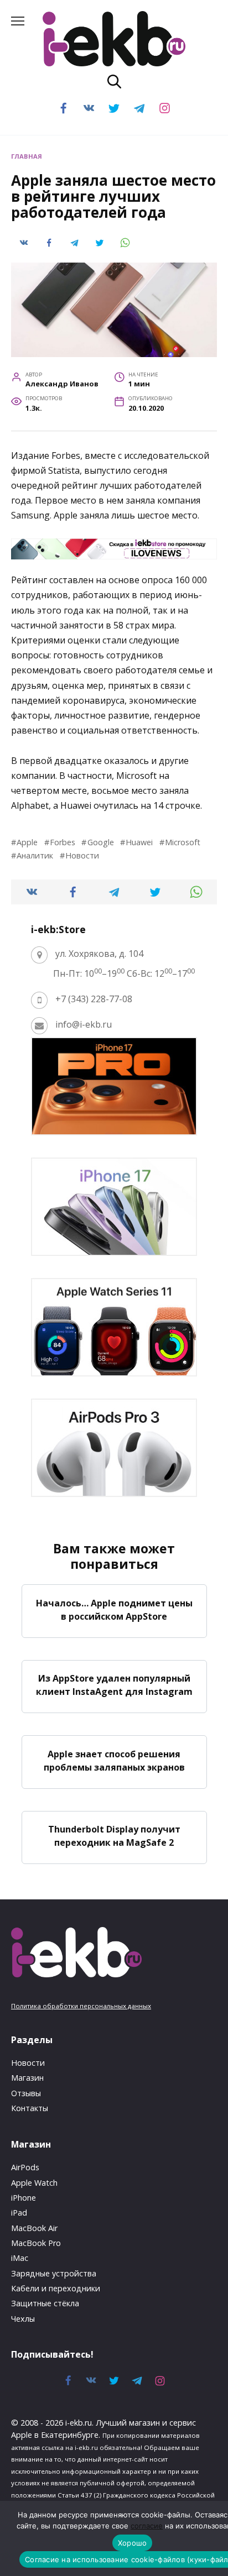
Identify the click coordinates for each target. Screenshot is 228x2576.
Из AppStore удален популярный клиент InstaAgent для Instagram (114, 1685)
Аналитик (35, 855)
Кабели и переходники (56, 2288)
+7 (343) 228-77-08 (94, 999)
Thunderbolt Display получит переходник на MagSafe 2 (114, 1836)
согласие (147, 2526)
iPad (19, 2213)
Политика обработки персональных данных (81, 2006)
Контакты (30, 2108)
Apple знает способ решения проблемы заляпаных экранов (114, 1760)
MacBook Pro (36, 2243)
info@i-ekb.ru (84, 1024)
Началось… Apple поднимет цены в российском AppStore (114, 1609)
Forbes (63, 842)
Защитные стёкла (45, 2303)
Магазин (27, 2078)
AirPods (25, 2167)
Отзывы (26, 2093)
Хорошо (133, 2543)
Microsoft (183, 842)
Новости (82, 855)
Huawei (139, 842)
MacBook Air (34, 2228)
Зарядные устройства (54, 2273)
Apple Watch (34, 2183)
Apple (27, 842)
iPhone (24, 2198)
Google (100, 842)
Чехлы (23, 2319)
